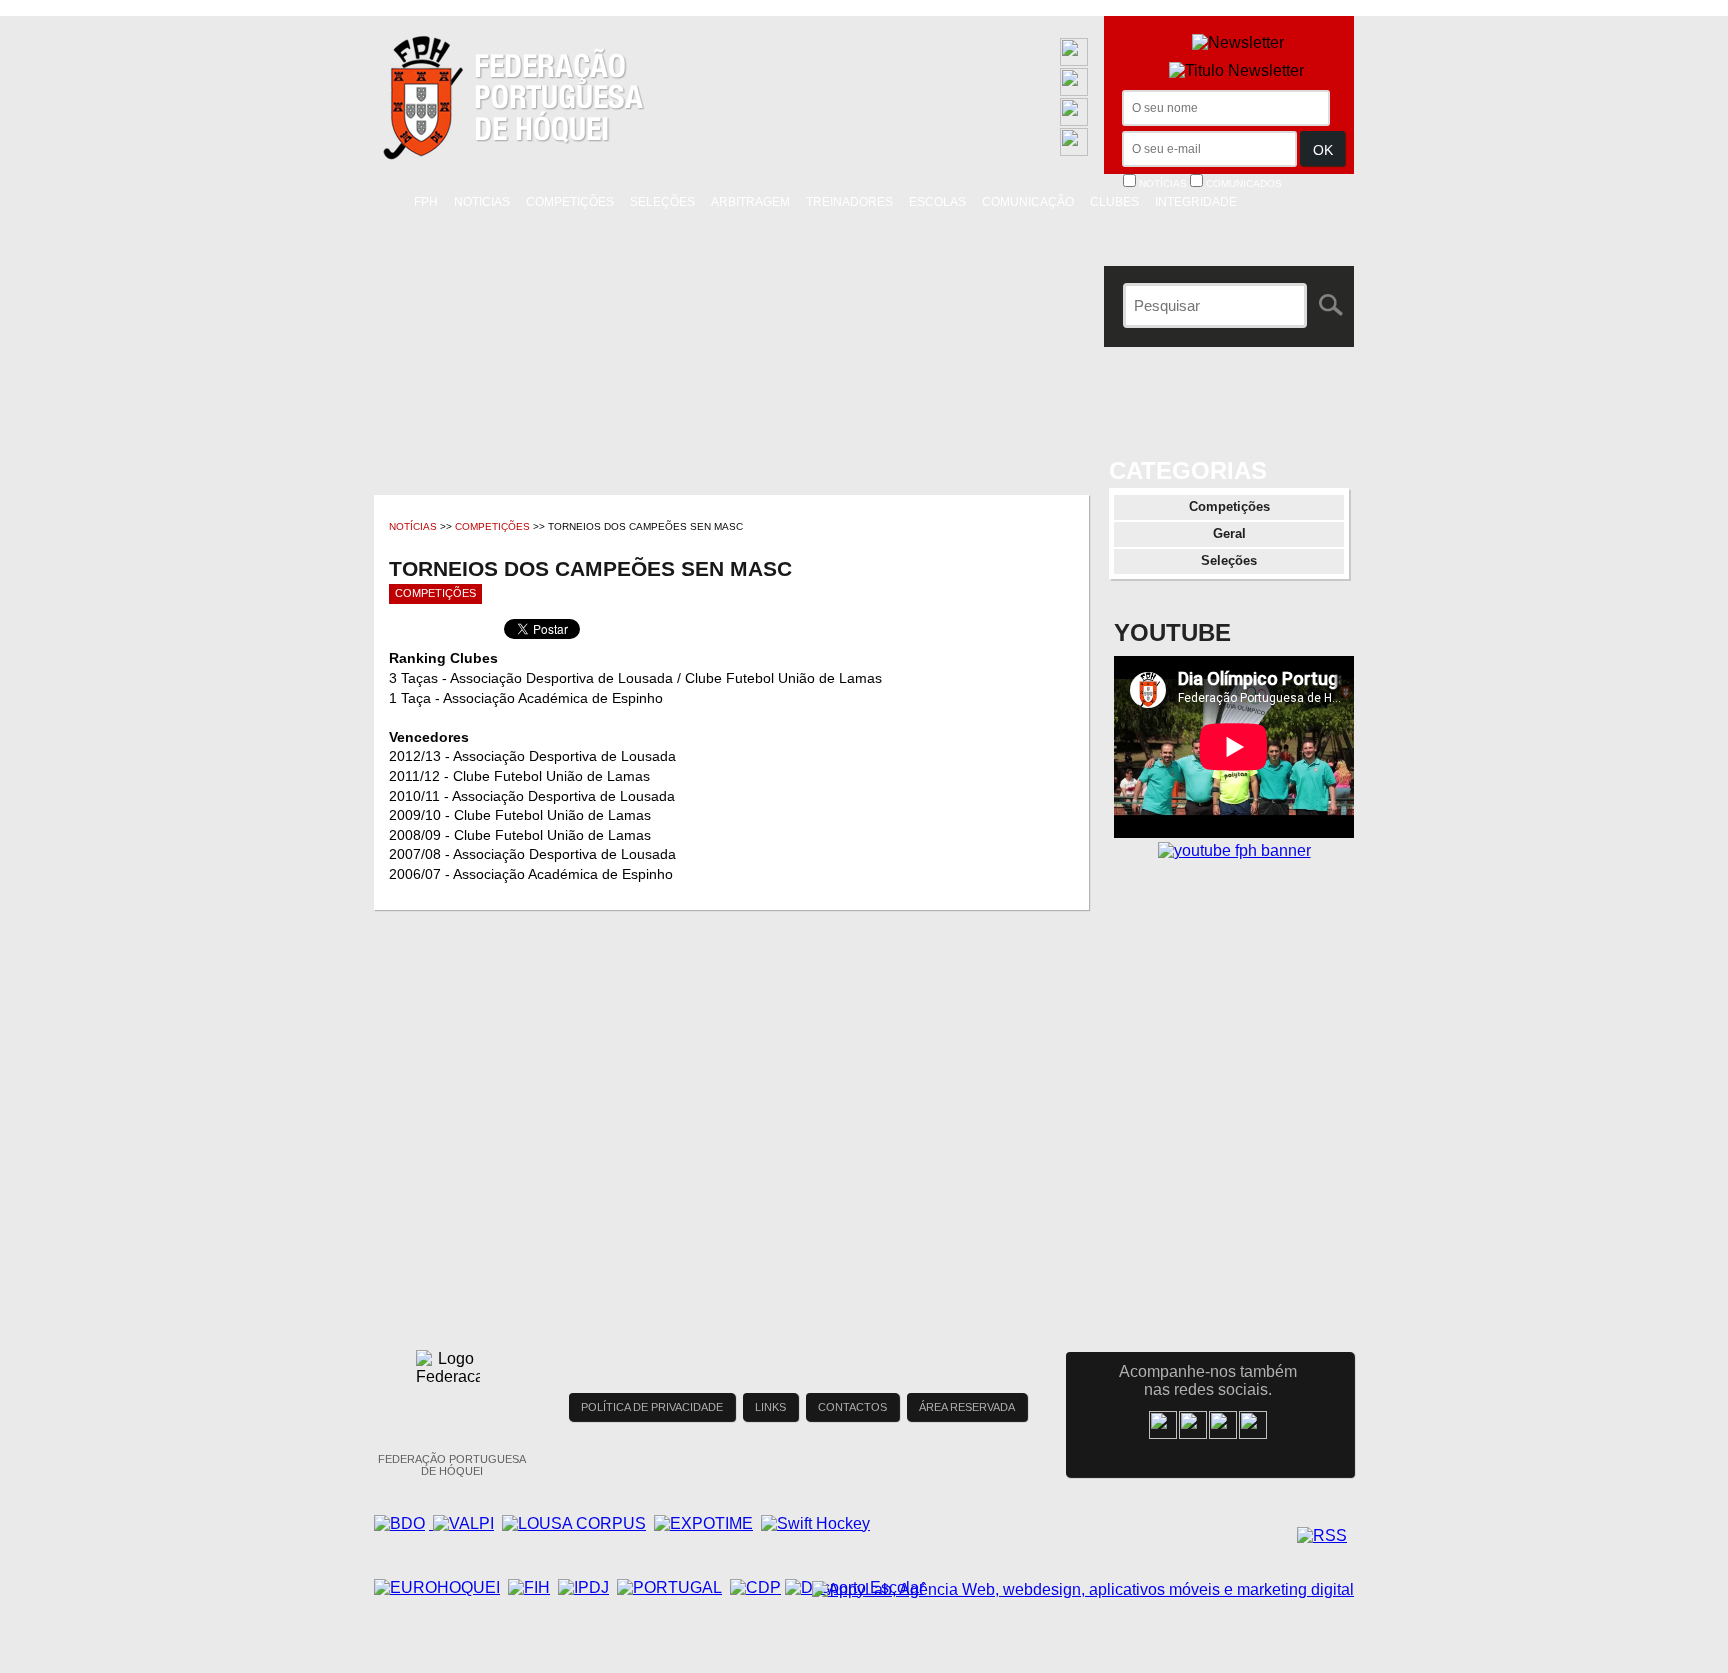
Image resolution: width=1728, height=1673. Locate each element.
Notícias (413, 526)
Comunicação (1028, 202)
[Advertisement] (1234, 1065)
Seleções (662, 202)
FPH (426, 202)
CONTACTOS (852, 1407)
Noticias (482, 202)
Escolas (937, 202)
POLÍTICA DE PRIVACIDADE (652, 1407)
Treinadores (849, 202)
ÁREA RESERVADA (967, 1407)
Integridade (1196, 202)
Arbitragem (750, 202)
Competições (570, 202)
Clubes (1114, 202)
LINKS (770, 1407)
